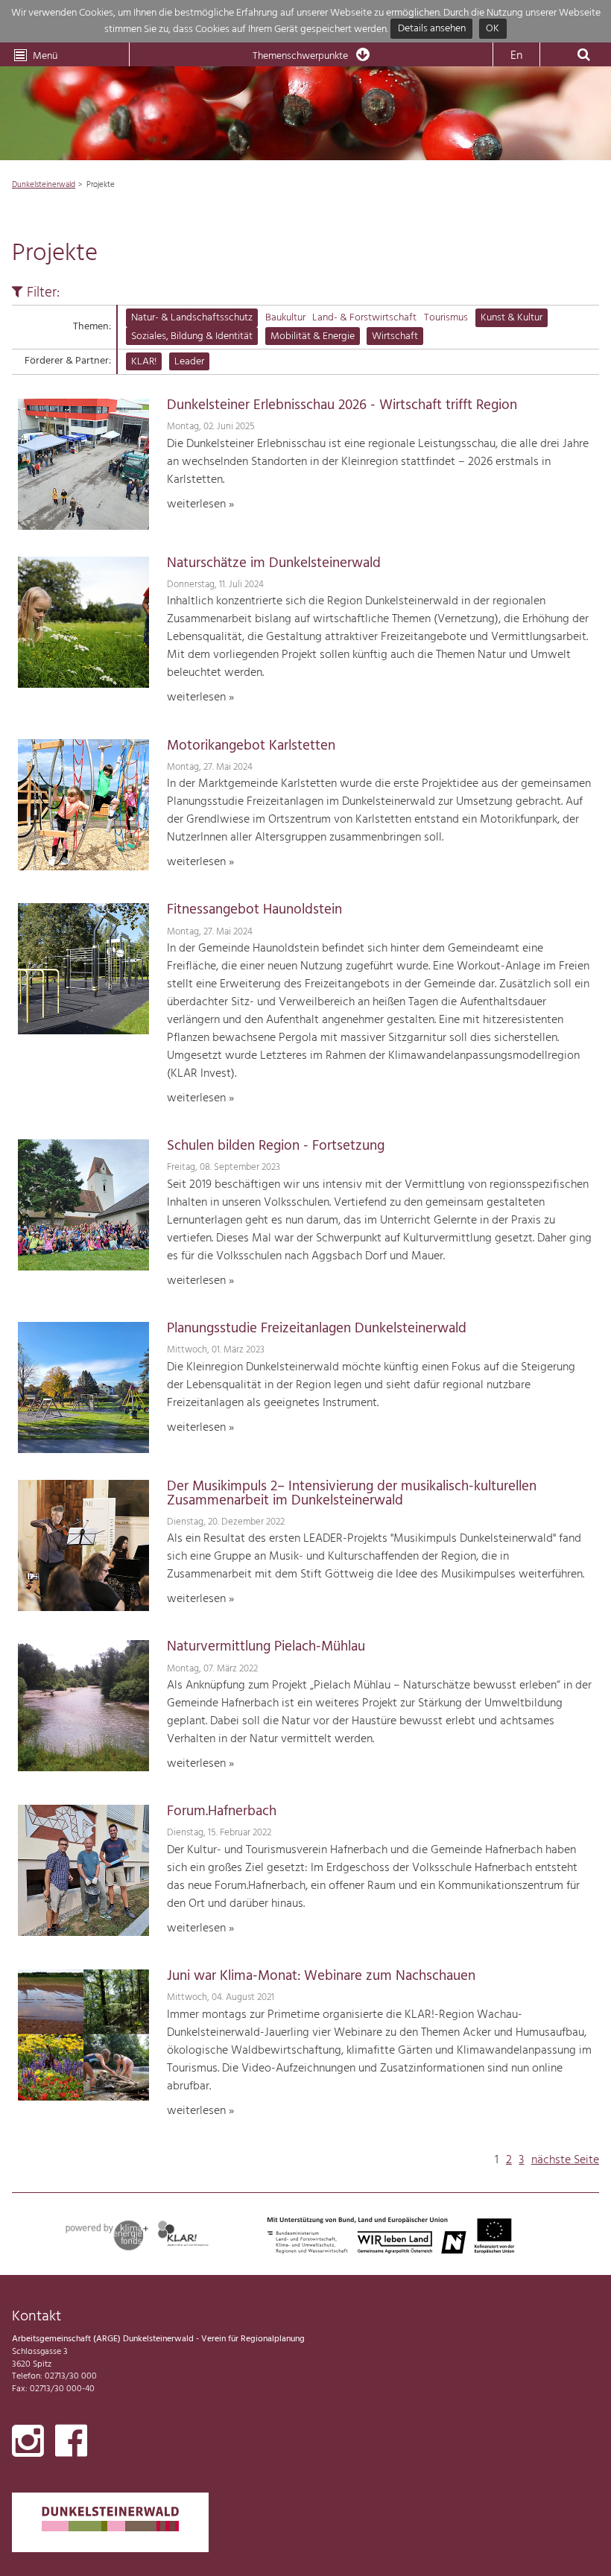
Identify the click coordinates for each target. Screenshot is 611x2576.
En (516, 56)
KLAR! (144, 362)
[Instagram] (28, 2444)
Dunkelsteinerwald (44, 185)
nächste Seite (565, 2160)
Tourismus (446, 318)
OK (493, 29)
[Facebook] (71, 2444)
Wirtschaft (395, 336)
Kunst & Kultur (512, 318)
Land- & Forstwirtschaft (364, 318)
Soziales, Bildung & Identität (192, 336)
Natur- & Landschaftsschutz (192, 318)
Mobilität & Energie (313, 336)
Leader (189, 362)
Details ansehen (432, 29)
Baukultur (285, 318)
